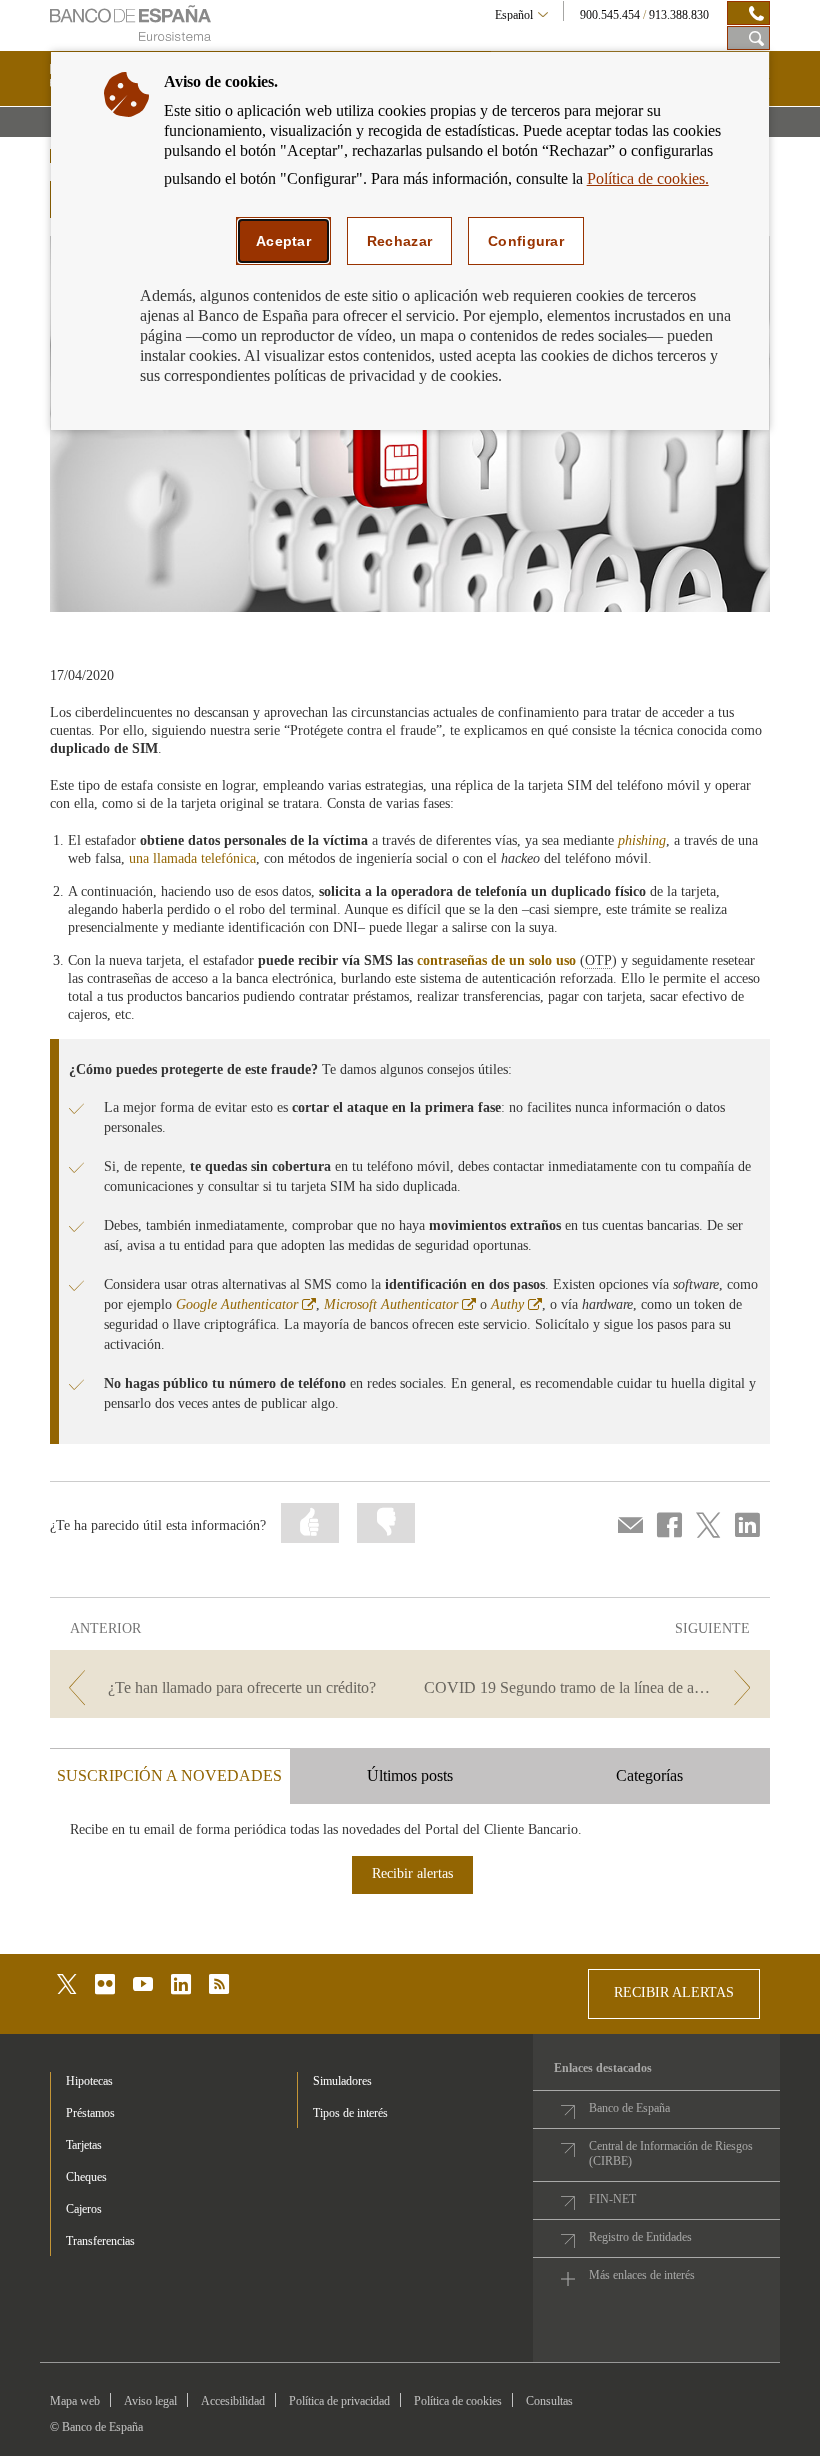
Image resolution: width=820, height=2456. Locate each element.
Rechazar (399, 241)
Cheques (86, 2177)
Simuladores (342, 2081)
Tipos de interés (350, 2113)
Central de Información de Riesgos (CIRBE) (671, 2153)
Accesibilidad (233, 2401)
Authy (516, 1304)
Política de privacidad (339, 2401)
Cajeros (84, 2209)
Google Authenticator (246, 1304)
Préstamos (90, 2113)
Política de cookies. (648, 178)
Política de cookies (458, 2401)
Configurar (526, 241)
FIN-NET (612, 2199)
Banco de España (629, 2108)
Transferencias (100, 2241)
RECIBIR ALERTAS (674, 1992)
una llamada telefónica (192, 858)
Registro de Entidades (640, 2237)
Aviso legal (150, 2401)
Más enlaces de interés (642, 2275)
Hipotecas (89, 2081)
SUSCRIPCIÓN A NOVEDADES (169, 1775)
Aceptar (283, 241)
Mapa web (75, 2401)
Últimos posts (410, 1775)
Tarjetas (84, 2145)
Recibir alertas (412, 1873)
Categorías (649, 1775)
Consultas (549, 2401)
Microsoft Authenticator (400, 1304)
